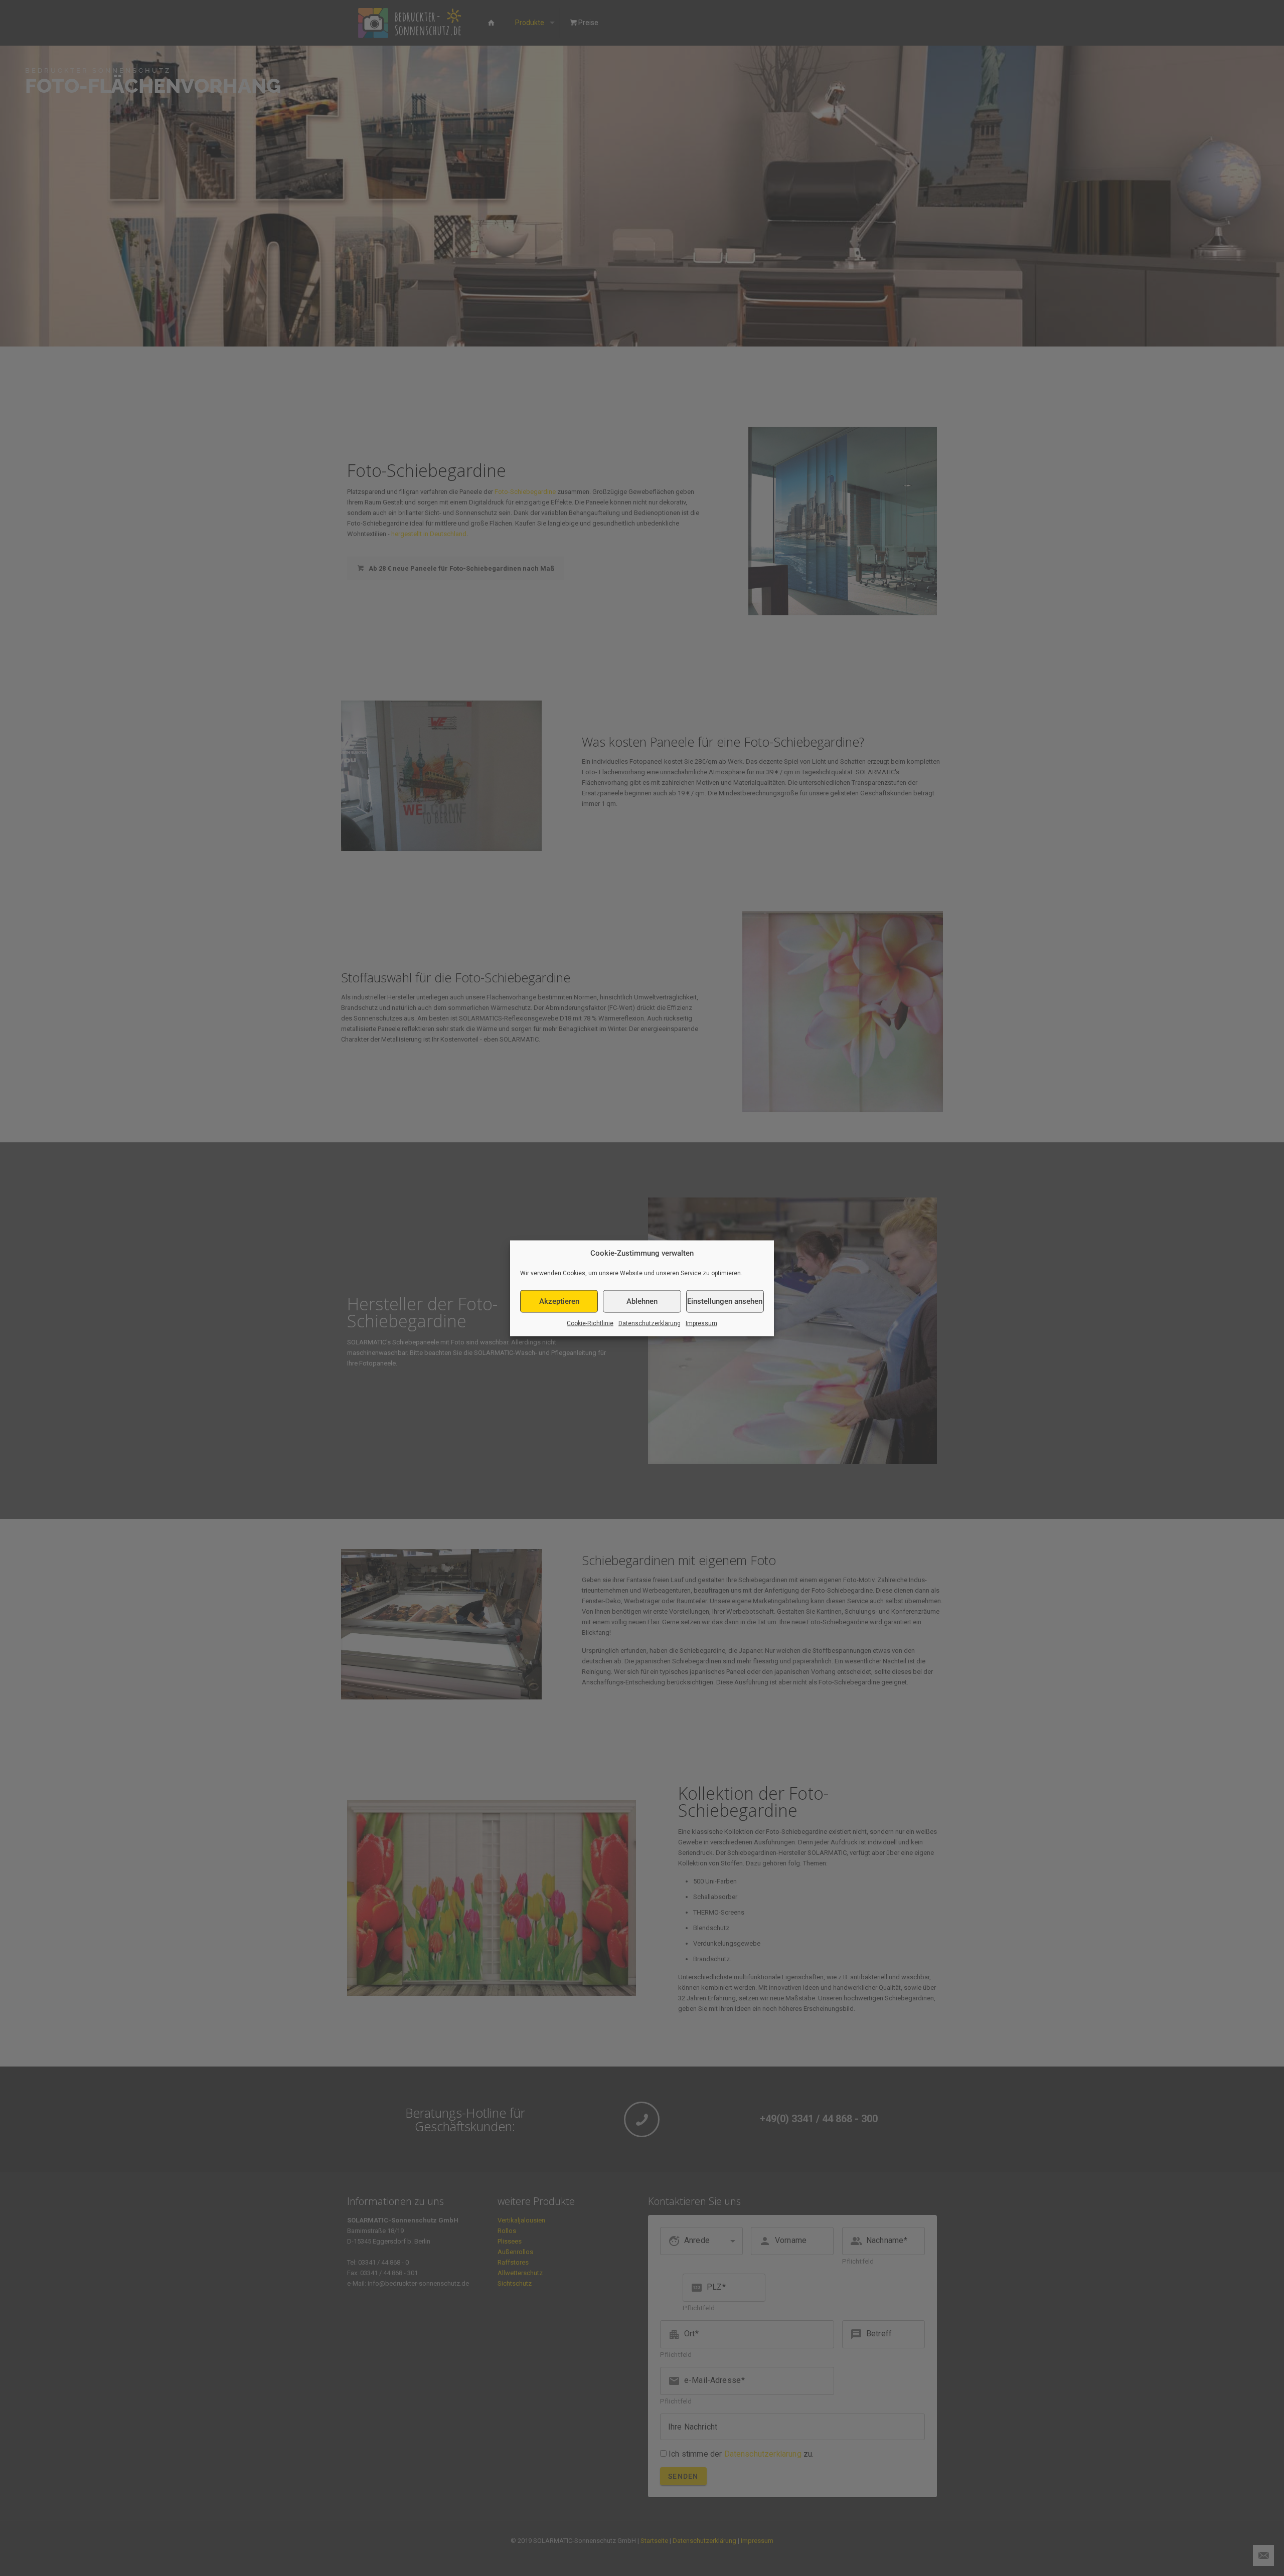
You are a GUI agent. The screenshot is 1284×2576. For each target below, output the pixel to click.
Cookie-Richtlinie (590, 1323)
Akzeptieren (559, 1301)
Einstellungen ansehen (725, 1301)
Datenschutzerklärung (650, 1323)
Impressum (701, 1323)
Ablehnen (642, 1301)
